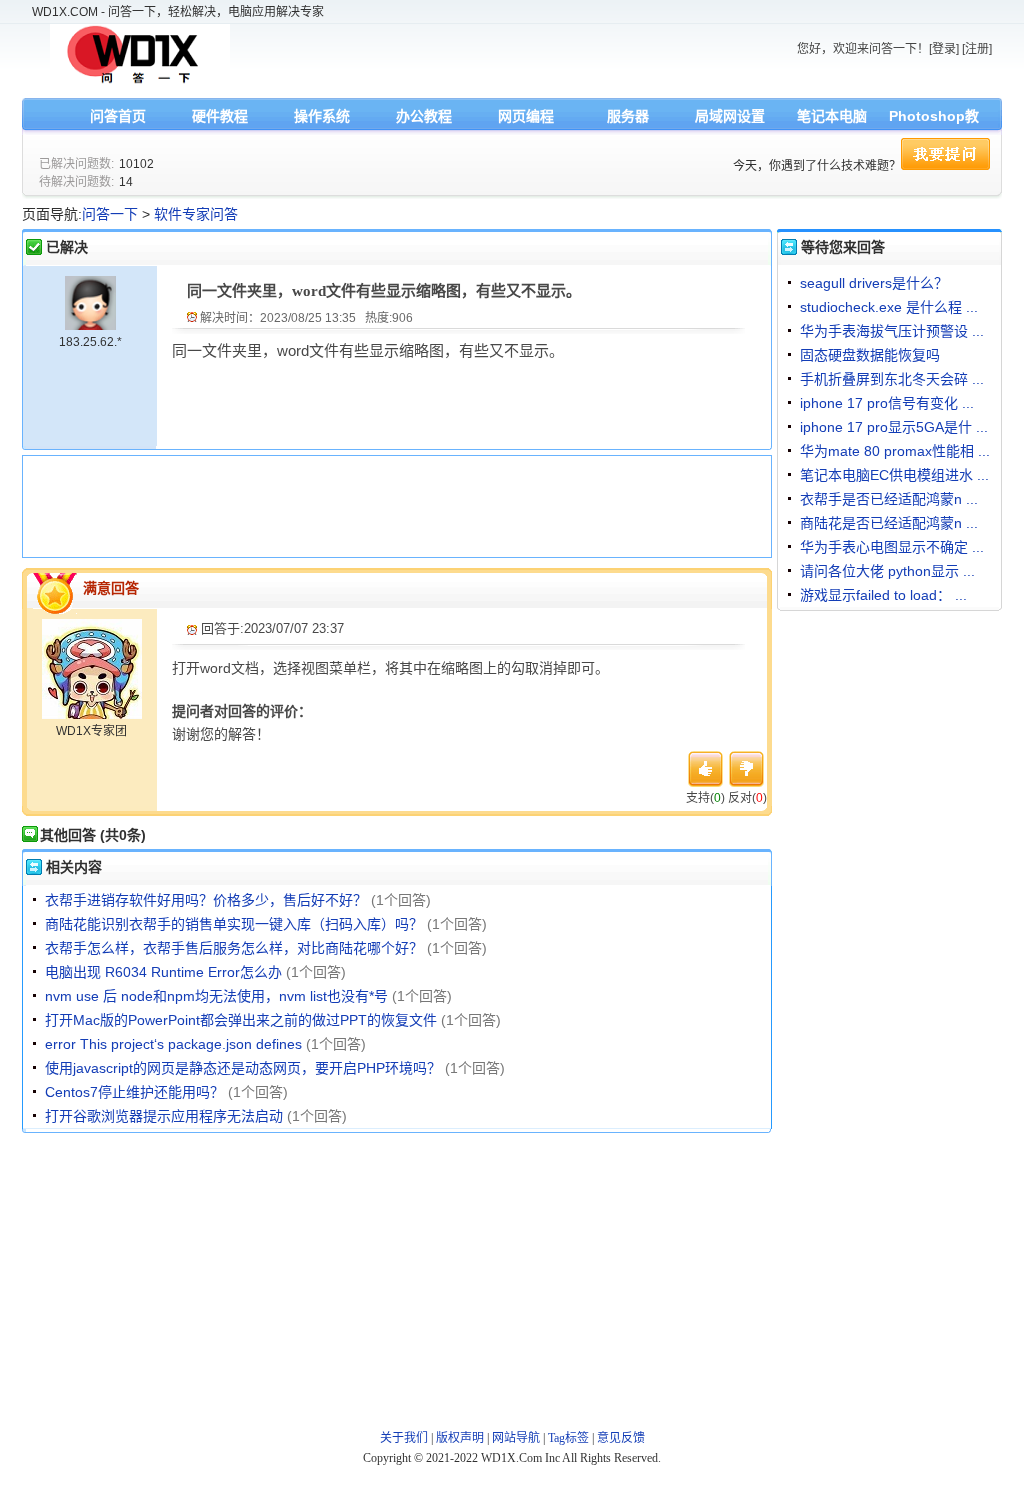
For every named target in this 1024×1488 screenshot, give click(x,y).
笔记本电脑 (832, 116)
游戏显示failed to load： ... (883, 595)
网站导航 (516, 1438)
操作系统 (322, 116)
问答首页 (118, 116)
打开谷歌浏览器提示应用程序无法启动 (164, 1116)
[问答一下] (140, 82)
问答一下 (110, 214)
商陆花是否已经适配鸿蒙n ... (889, 523)
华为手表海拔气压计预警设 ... (892, 331)
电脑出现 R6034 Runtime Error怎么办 (163, 972)
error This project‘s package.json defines (173, 1044)
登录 (944, 49)
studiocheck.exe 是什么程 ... (889, 307)
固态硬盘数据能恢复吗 (870, 355)
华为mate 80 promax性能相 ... (895, 451)
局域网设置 (730, 116)
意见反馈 (621, 1438)
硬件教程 (220, 116)
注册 (977, 49)
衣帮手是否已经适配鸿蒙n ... (889, 499)
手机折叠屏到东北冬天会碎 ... (892, 379)
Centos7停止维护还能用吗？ (134, 1092)
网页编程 (526, 116)
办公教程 (424, 116)
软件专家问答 (196, 214)
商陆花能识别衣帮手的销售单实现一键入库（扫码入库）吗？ (234, 924)
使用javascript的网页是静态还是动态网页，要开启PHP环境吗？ (243, 1068)
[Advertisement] (392, 504)
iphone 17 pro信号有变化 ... (887, 403)
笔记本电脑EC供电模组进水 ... (894, 475)
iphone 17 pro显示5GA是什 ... (894, 427)
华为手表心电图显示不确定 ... (892, 547)
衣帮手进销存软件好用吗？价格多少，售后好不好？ (206, 900)
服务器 (628, 116)
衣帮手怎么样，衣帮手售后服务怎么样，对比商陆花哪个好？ (234, 948)
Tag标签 (568, 1438)
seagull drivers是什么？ (874, 283)
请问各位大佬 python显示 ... (887, 571)
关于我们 (404, 1438)
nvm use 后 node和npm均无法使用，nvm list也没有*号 (216, 996)
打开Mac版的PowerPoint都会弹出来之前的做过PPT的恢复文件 (241, 1020)
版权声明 (460, 1438)
